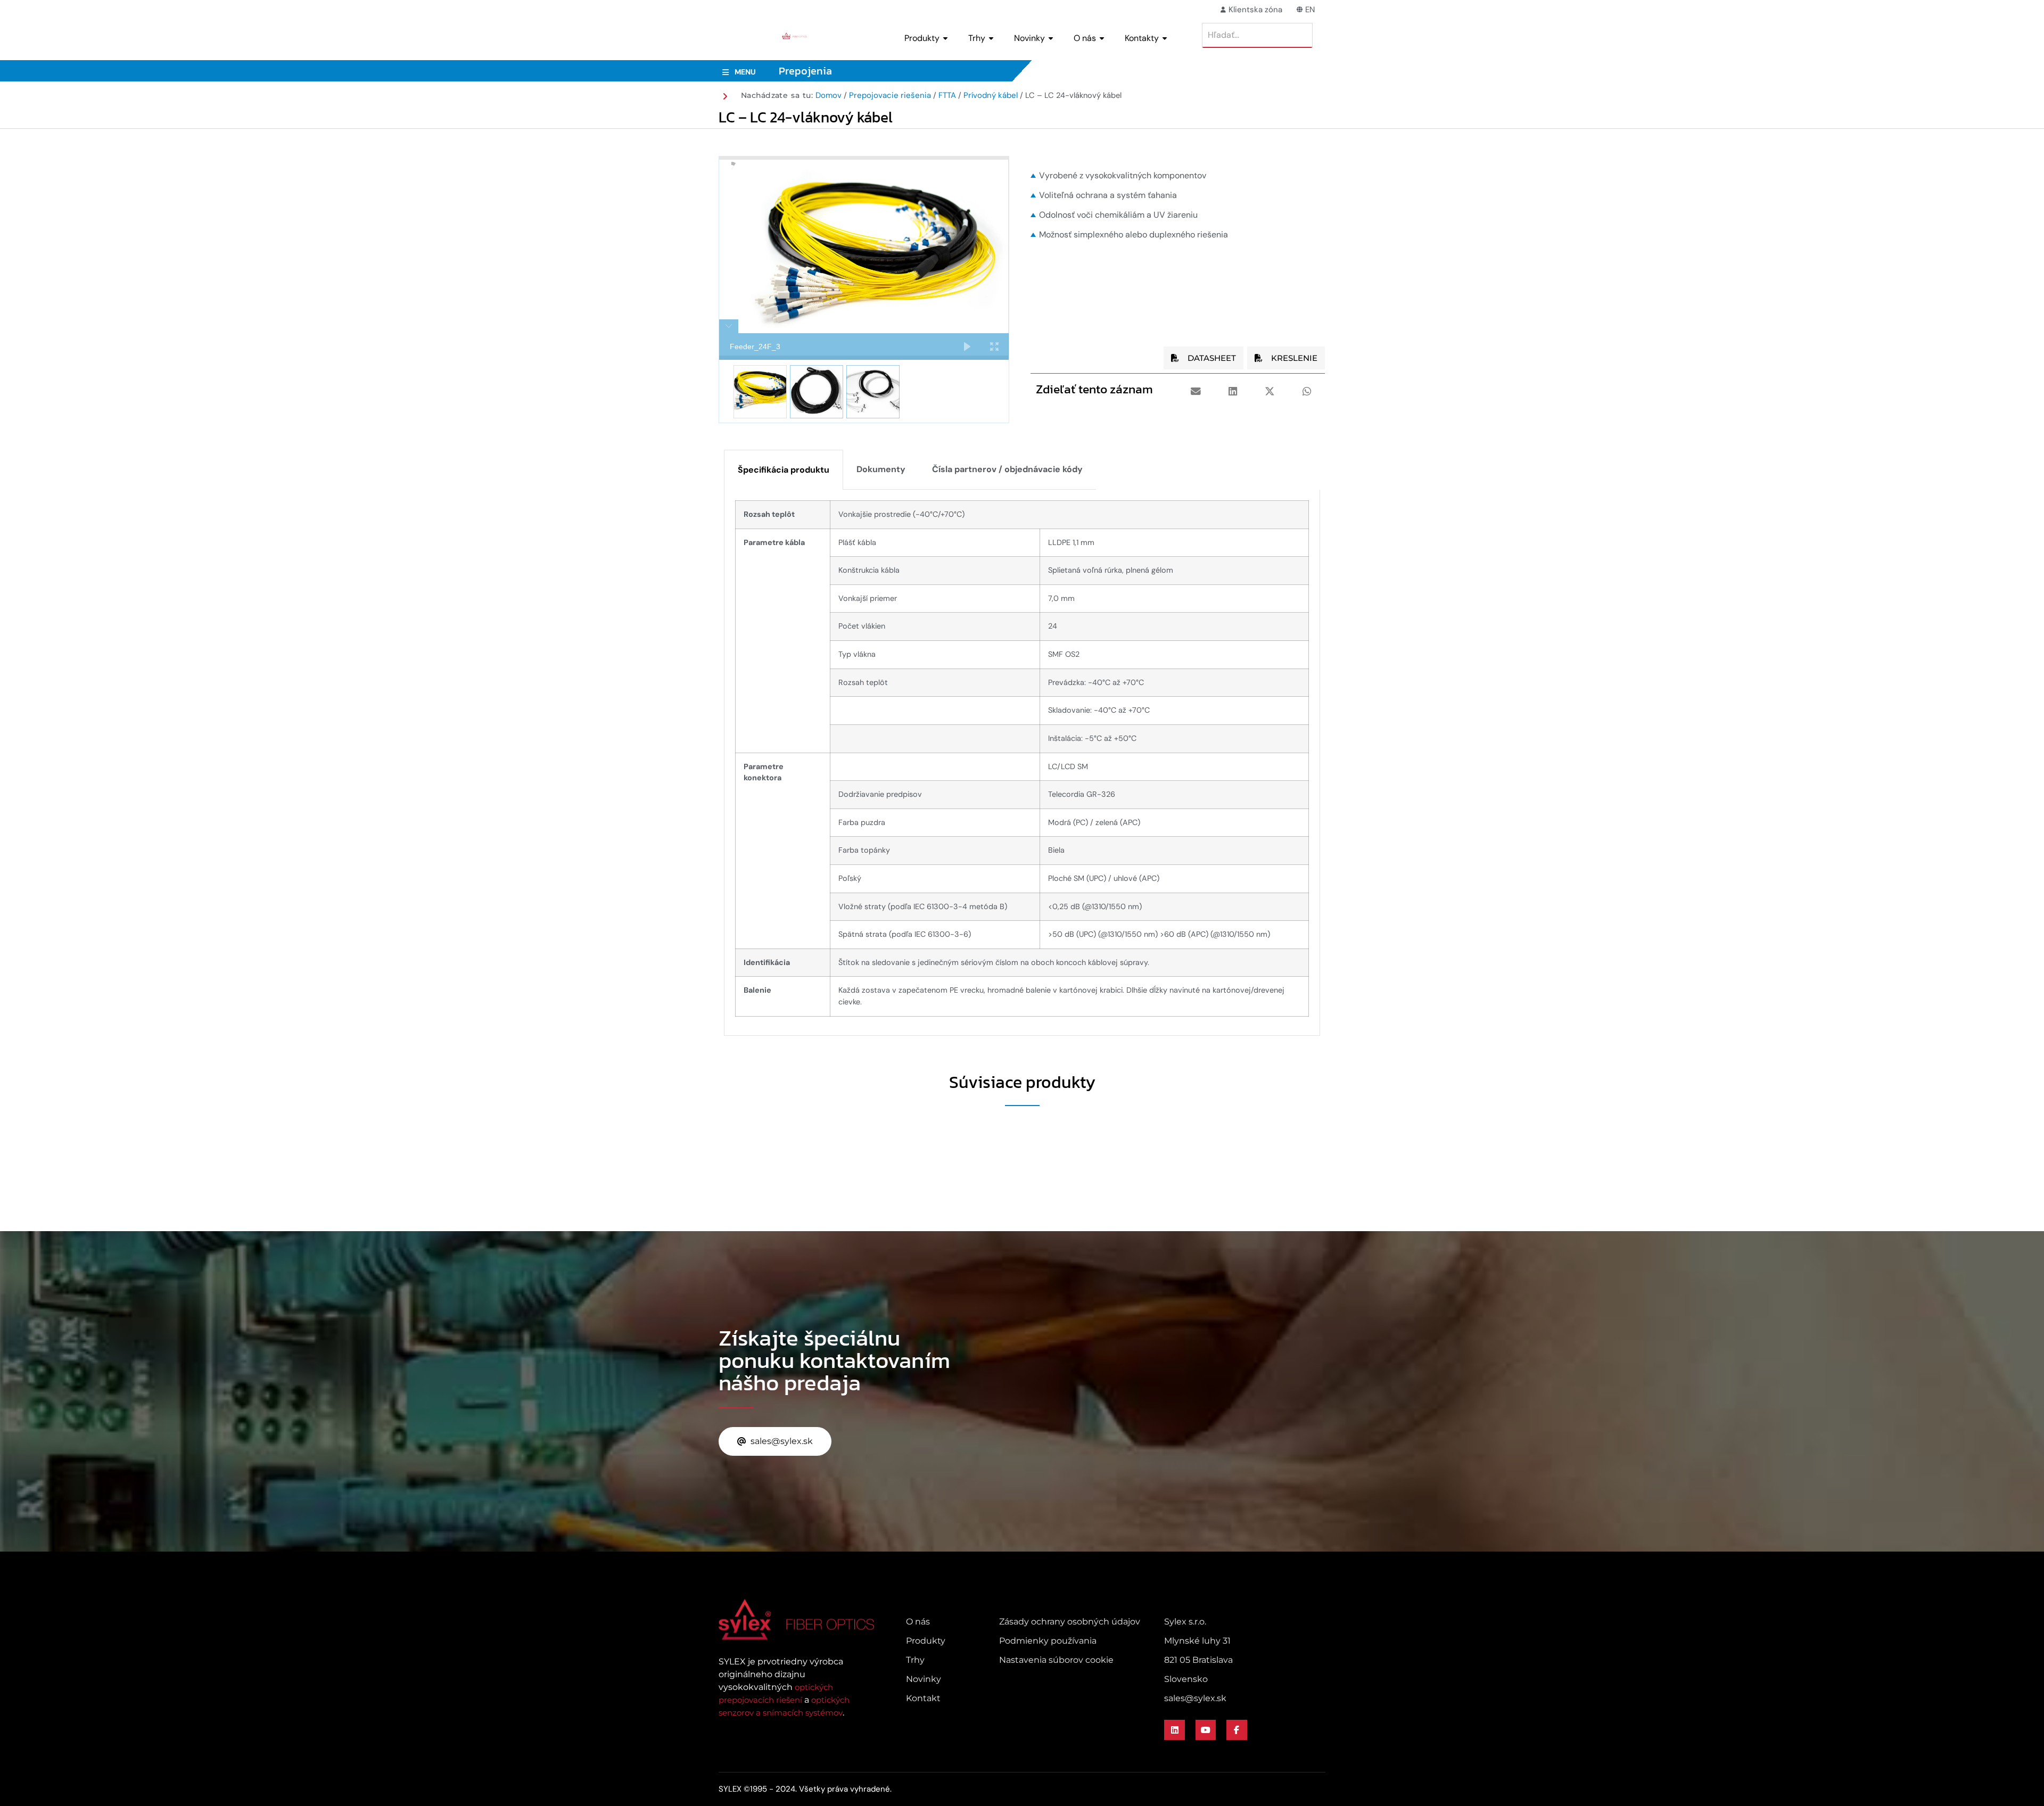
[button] (1196, 391)
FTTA (947, 95)
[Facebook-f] (1237, 1730)
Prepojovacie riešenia (890, 95)
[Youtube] (1206, 1730)
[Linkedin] (1174, 1730)
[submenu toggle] (945, 38)
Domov (829, 95)
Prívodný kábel (991, 95)
